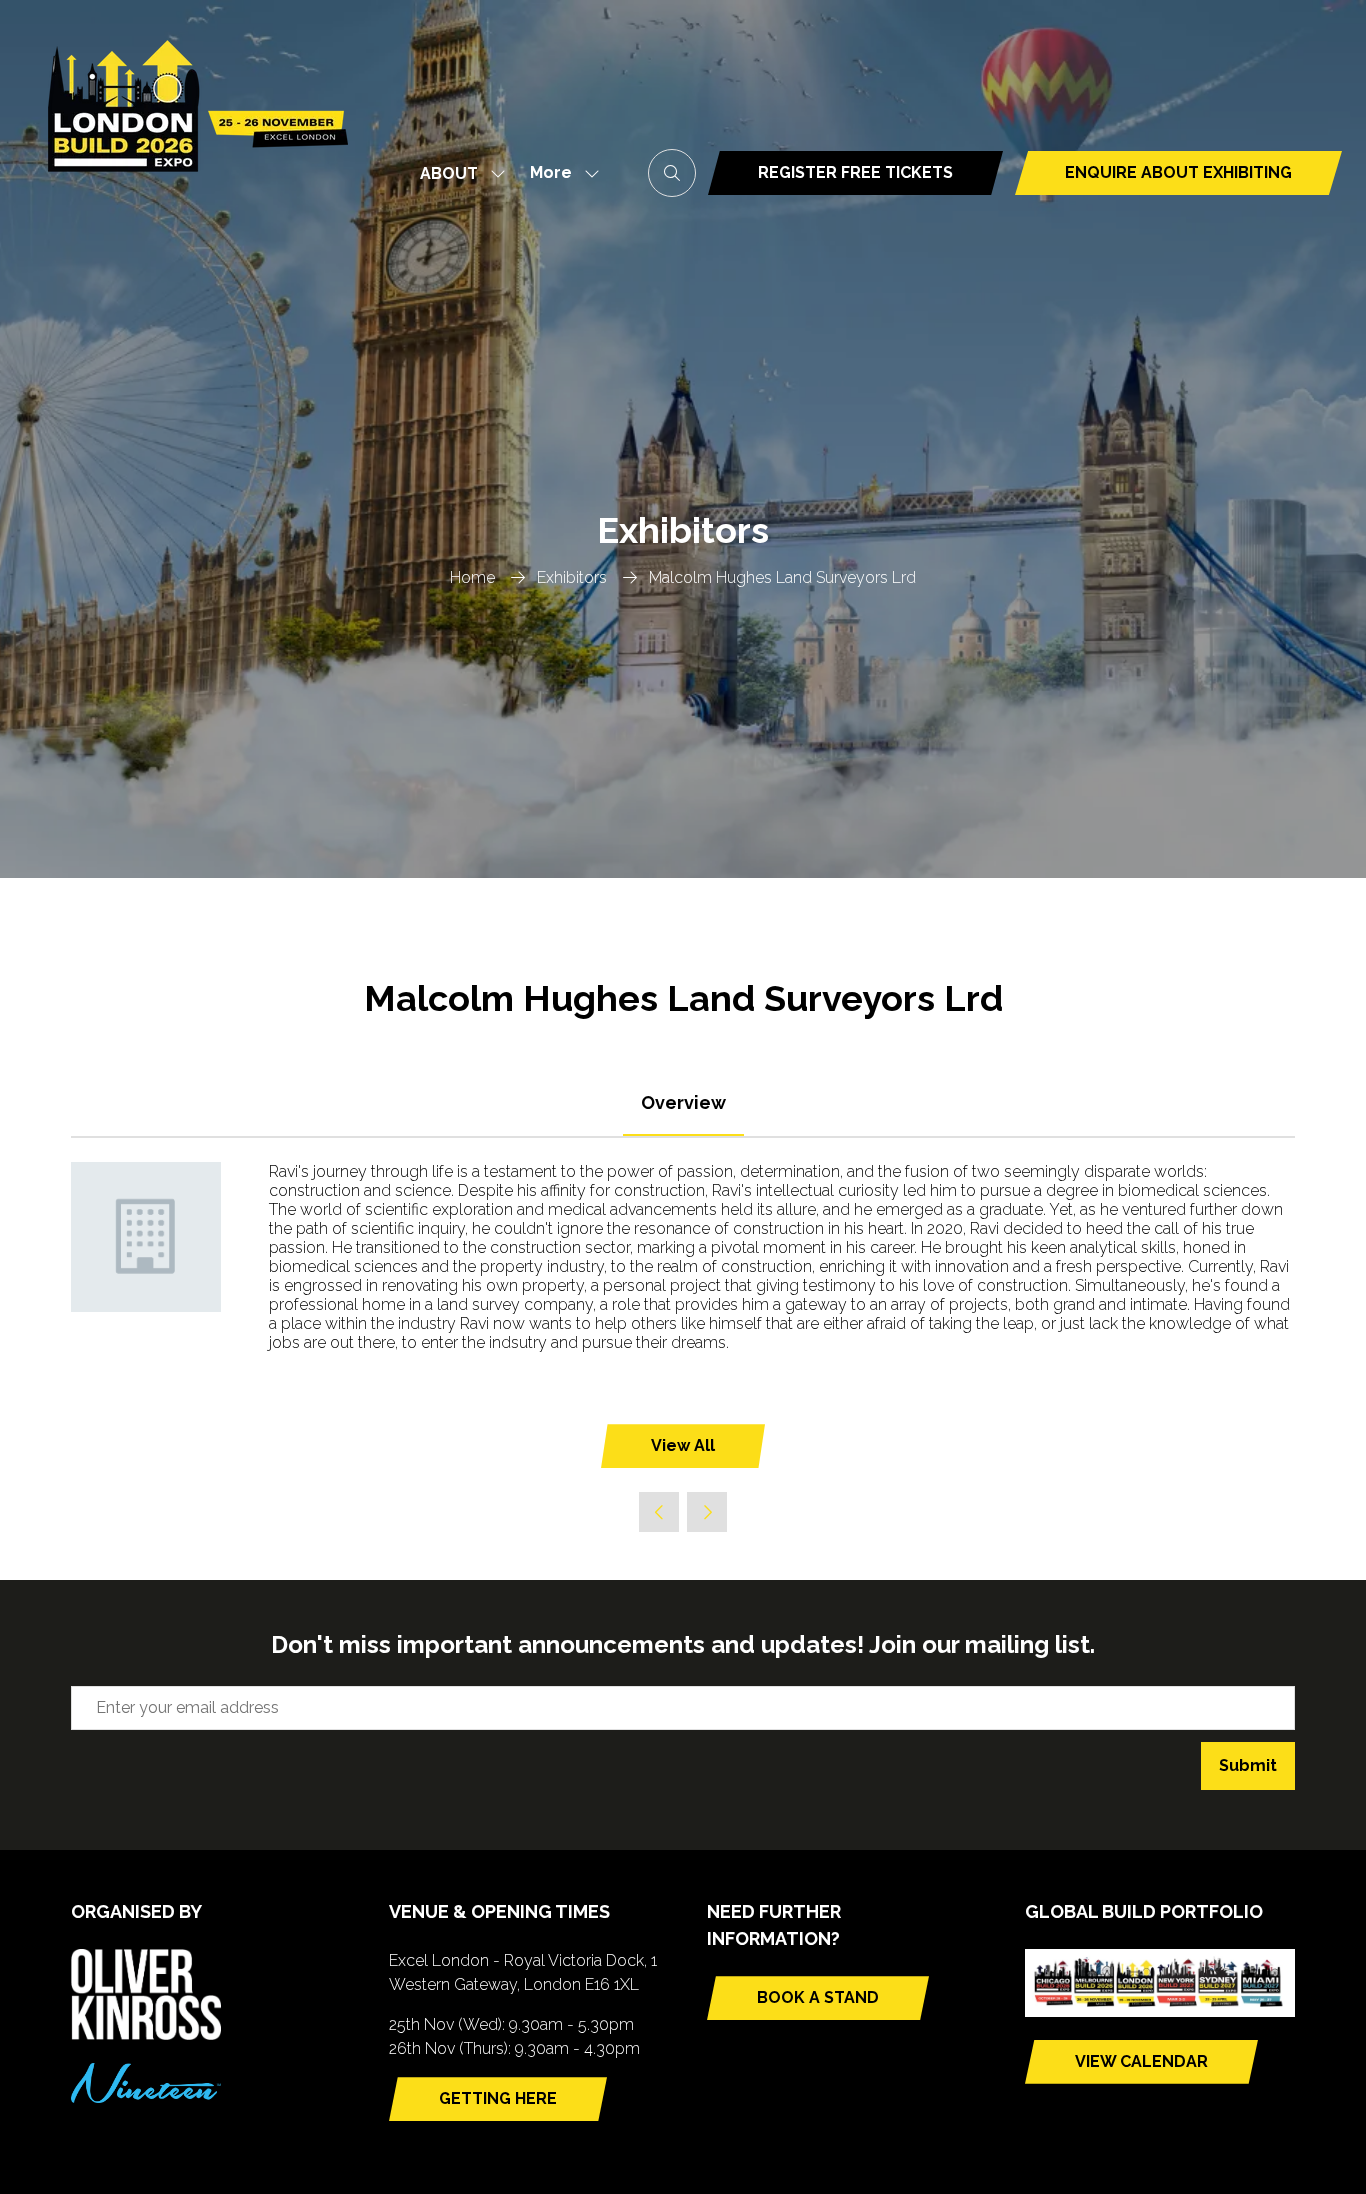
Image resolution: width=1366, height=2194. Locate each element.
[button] (559, 173)
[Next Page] (707, 1512)
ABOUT (449, 173)
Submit (1248, 1765)
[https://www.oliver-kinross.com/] (146, 2034)
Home (472, 577)
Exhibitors (572, 577)
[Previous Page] (659, 1512)
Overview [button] (683, 1102)
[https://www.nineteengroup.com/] (146, 2097)
